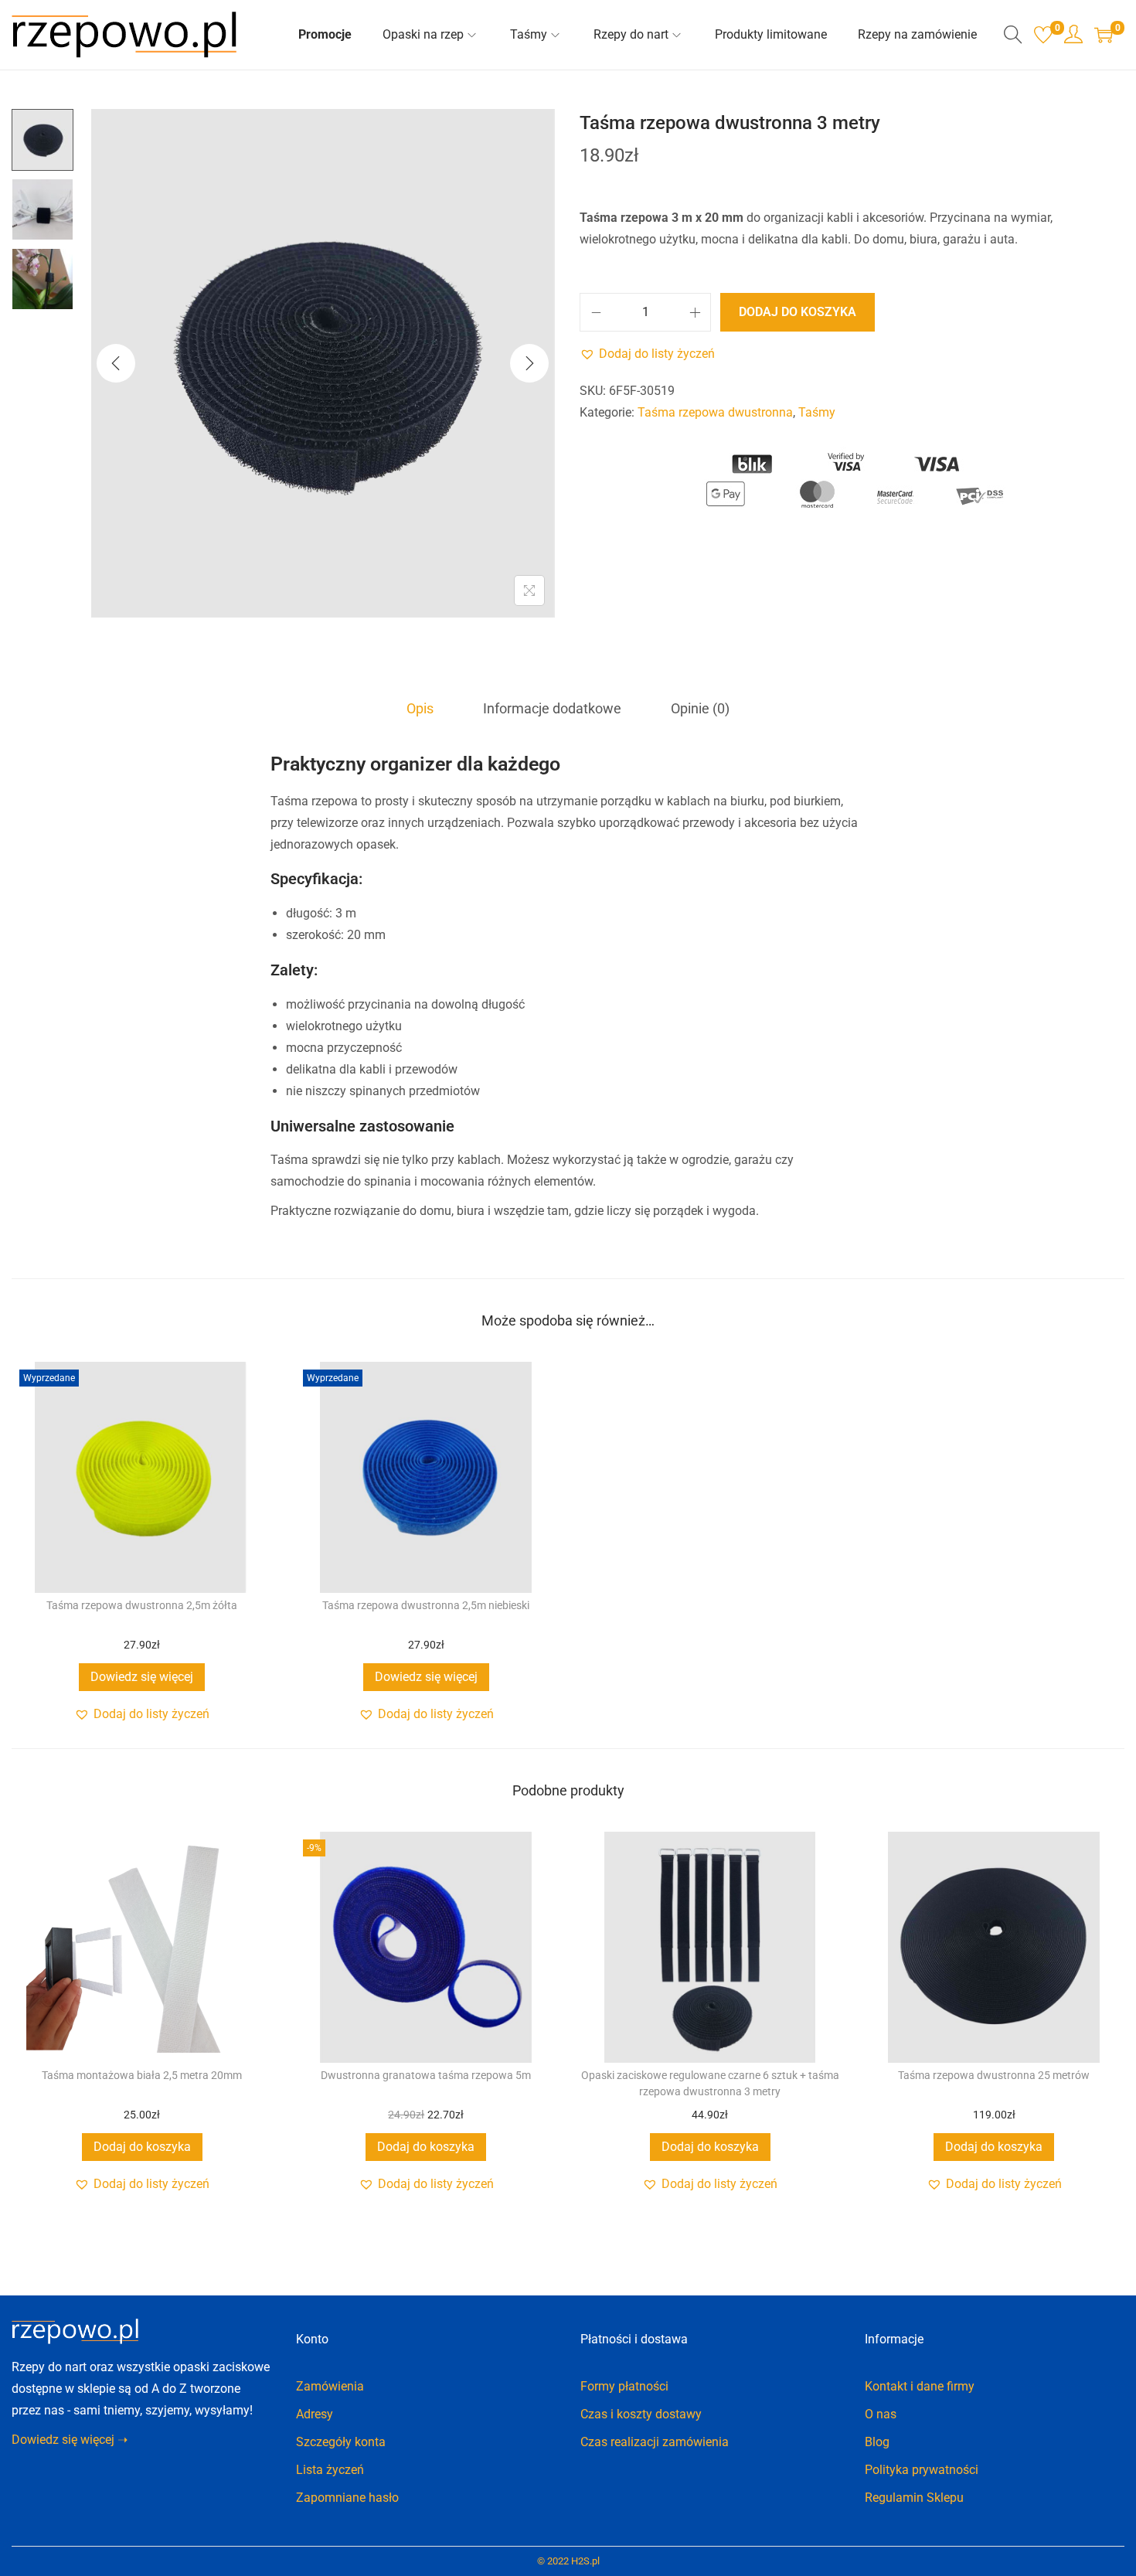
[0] (1043, 35)
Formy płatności (624, 2386)
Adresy (315, 2414)
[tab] (420, 709)
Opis (420, 708)
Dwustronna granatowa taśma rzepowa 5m (426, 2075)
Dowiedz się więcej (142, 1677)
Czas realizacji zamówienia (655, 2442)
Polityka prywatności (922, 2470)
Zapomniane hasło (347, 2498)
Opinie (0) (700, 708)
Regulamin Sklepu (914, 2498)
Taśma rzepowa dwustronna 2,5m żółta (142, 1605)
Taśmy (817, 412)
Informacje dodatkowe (552, 708)
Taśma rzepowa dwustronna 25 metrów (994, 2075)
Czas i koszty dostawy (641, 2414)
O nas (881, 2414)
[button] (647, 354)
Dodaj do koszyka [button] (142, 2147)
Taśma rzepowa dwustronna (715, 412)
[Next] (529, 363)
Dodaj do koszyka (798, 312)
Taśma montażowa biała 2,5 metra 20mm (142, 2075)
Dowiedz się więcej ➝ (70, 2440)
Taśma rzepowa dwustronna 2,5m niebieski (426, 1605)
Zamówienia (330, 2386)
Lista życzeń (330, 2470)
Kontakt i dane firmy (920, 2386)
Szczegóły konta (341, 2442)
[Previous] (116, 363)
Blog (877, 2442)
